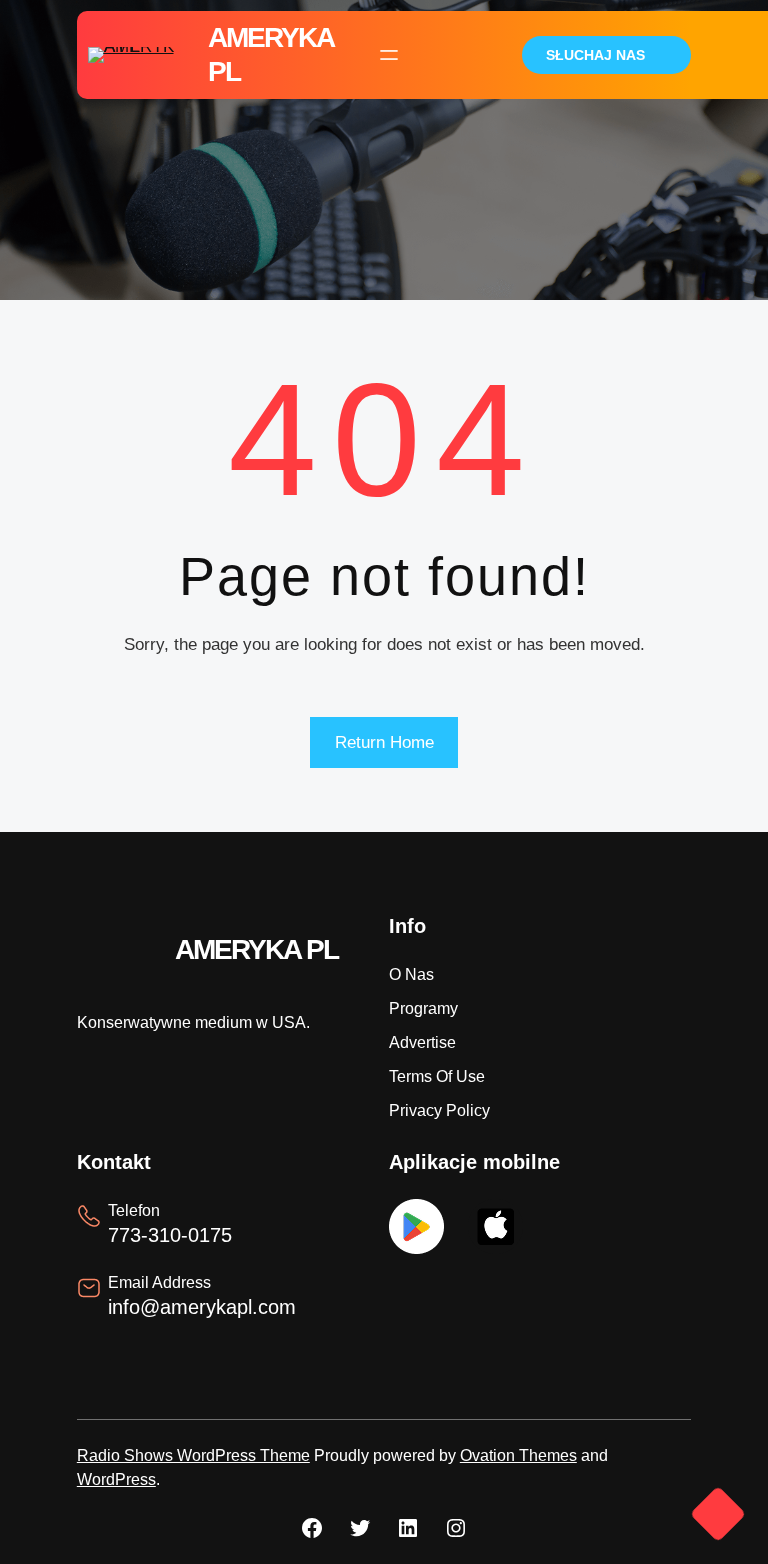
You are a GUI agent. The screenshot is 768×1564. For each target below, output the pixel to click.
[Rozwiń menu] (389, 55)
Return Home (384, 742)
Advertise (422, 1042)
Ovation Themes (518, 1455)
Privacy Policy (439, 1110)
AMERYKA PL (256, 949)
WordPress (116, 1479)
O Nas (411, 974)
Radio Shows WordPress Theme (193, 1455)
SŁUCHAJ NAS (595, 55)
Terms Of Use (437, 1076)
